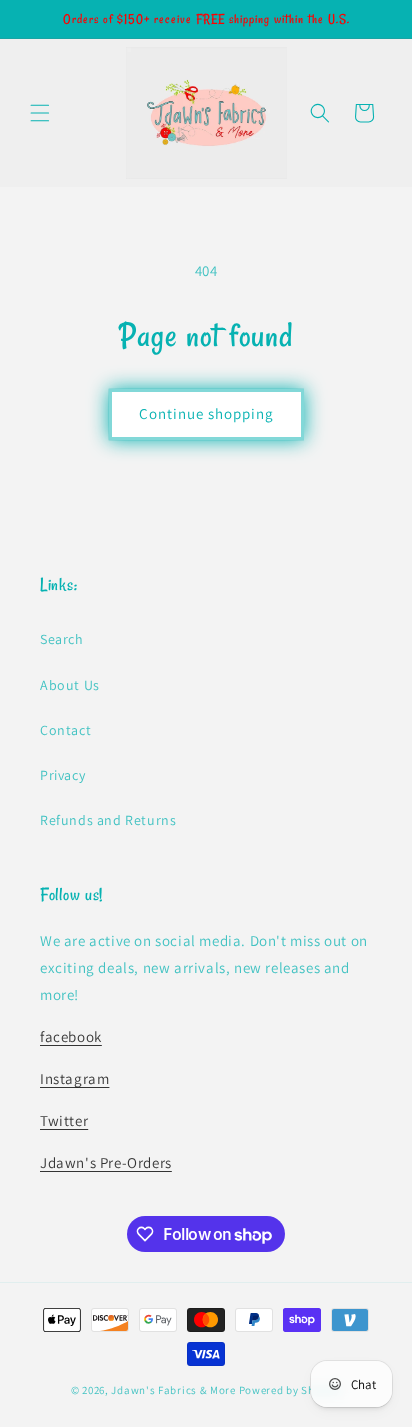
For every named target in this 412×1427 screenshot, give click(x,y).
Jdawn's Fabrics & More (173, 1390)
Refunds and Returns (108, 820)
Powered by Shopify (290, 1390)
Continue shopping (206, 413)
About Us (70, 685)
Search (62, 639)
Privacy (62, 775)
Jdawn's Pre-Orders (106, 1162)
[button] (40, 113)
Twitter (64, 1120)
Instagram (74, 1078)
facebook (71, 1036)
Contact (65, 730)
